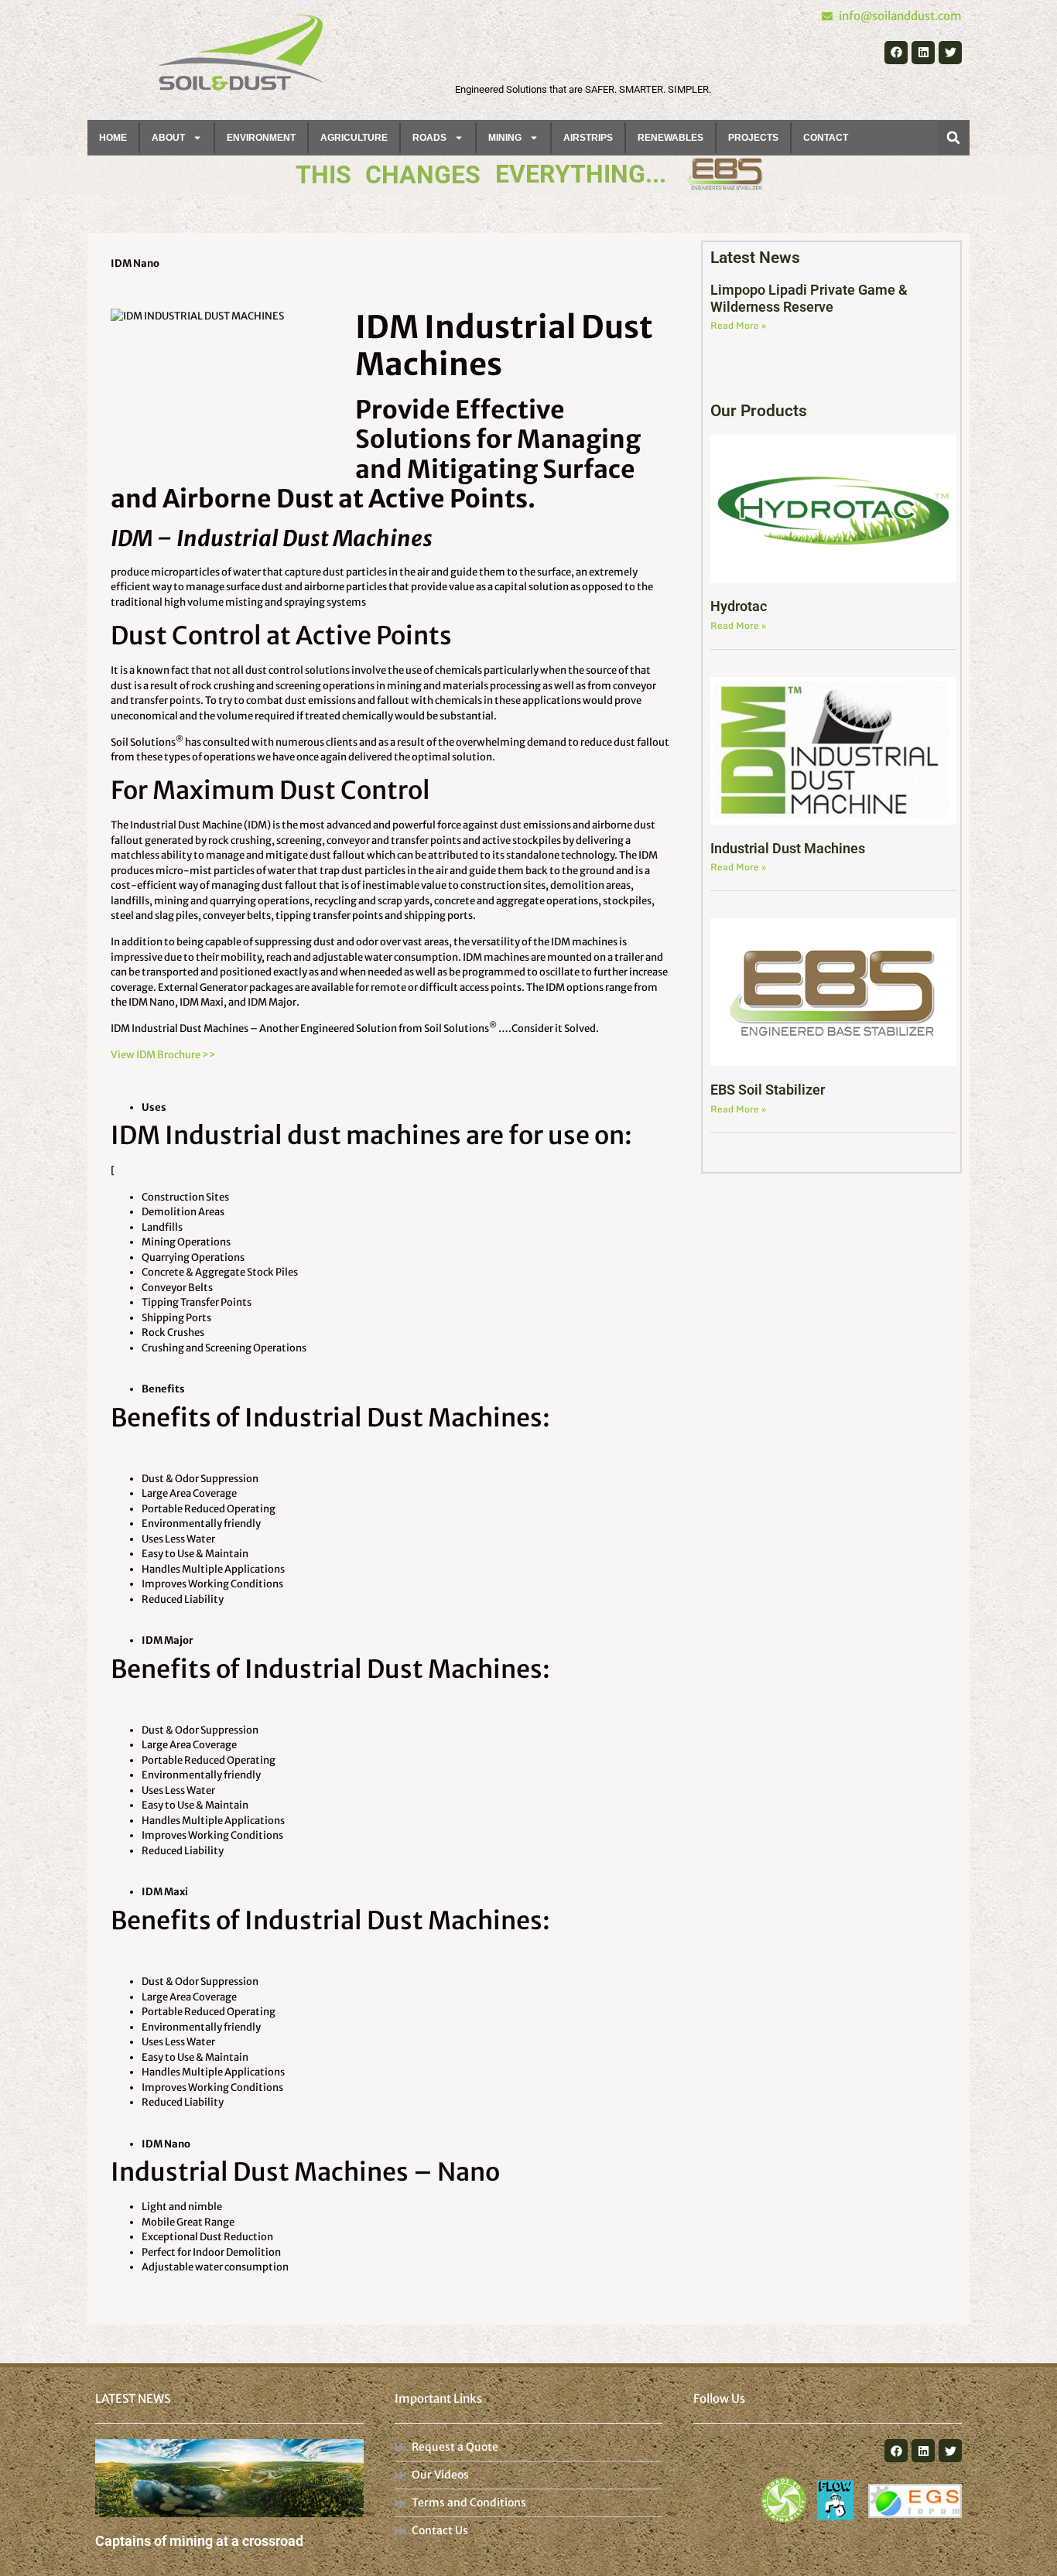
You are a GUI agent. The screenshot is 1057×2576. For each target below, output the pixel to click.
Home (113, 138)
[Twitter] (950, 53)
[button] (953, 138)
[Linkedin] (923, 53)
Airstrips (588, 138)
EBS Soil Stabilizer (768, 1090)
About (168, 138)
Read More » (738, 325)
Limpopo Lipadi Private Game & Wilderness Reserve (809, 298)
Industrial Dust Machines (788, 848)
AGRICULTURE (354, 138)
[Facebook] (896, 53)
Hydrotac (739, 606)
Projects (753, 138)
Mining (505, 138)
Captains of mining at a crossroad (199, 2541)
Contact (826, 138)
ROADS (429, 138)
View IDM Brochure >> (163, 1055)
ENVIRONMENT (261, 138)
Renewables (670, 138)
